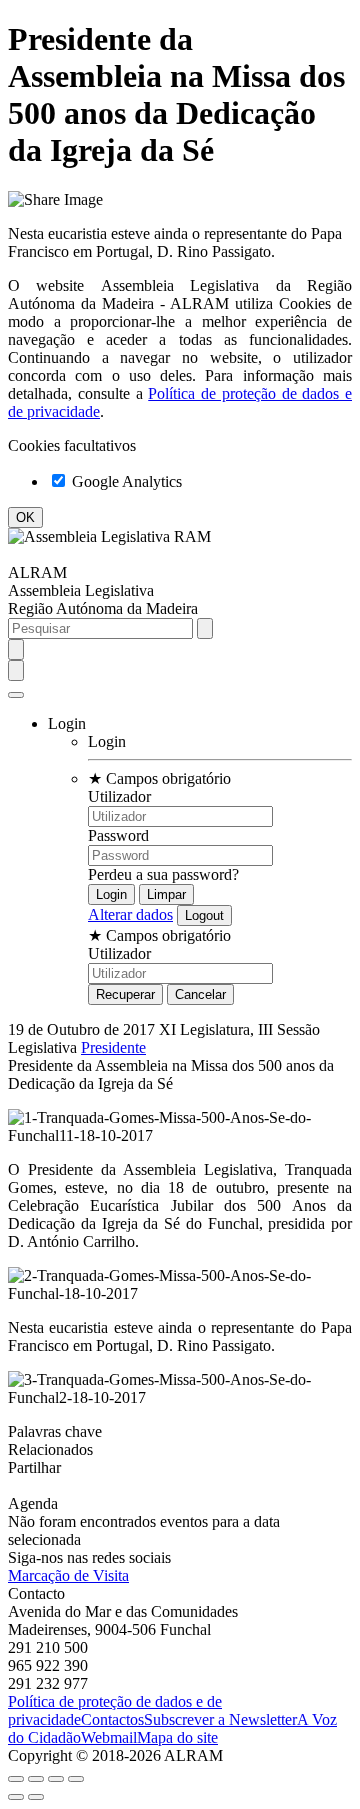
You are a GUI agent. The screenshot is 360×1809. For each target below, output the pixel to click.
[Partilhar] (36, 1779)
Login (107, 741)
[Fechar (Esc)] (16, 1779)
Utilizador (119, 796)
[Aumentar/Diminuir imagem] (76, 1779)
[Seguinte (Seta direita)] (36, 1797)
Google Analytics (125, 481)
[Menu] (16, 695)
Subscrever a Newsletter (220, 1719)
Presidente (113, 1047)
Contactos (112, 1719)
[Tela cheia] (56, 1779)
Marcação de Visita (68, 1575)
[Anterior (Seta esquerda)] (16, 1797)
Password (118, 835)
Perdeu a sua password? (163, 874)
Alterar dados (130, 914)
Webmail (109, 1737)
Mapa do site (177, 1737)
